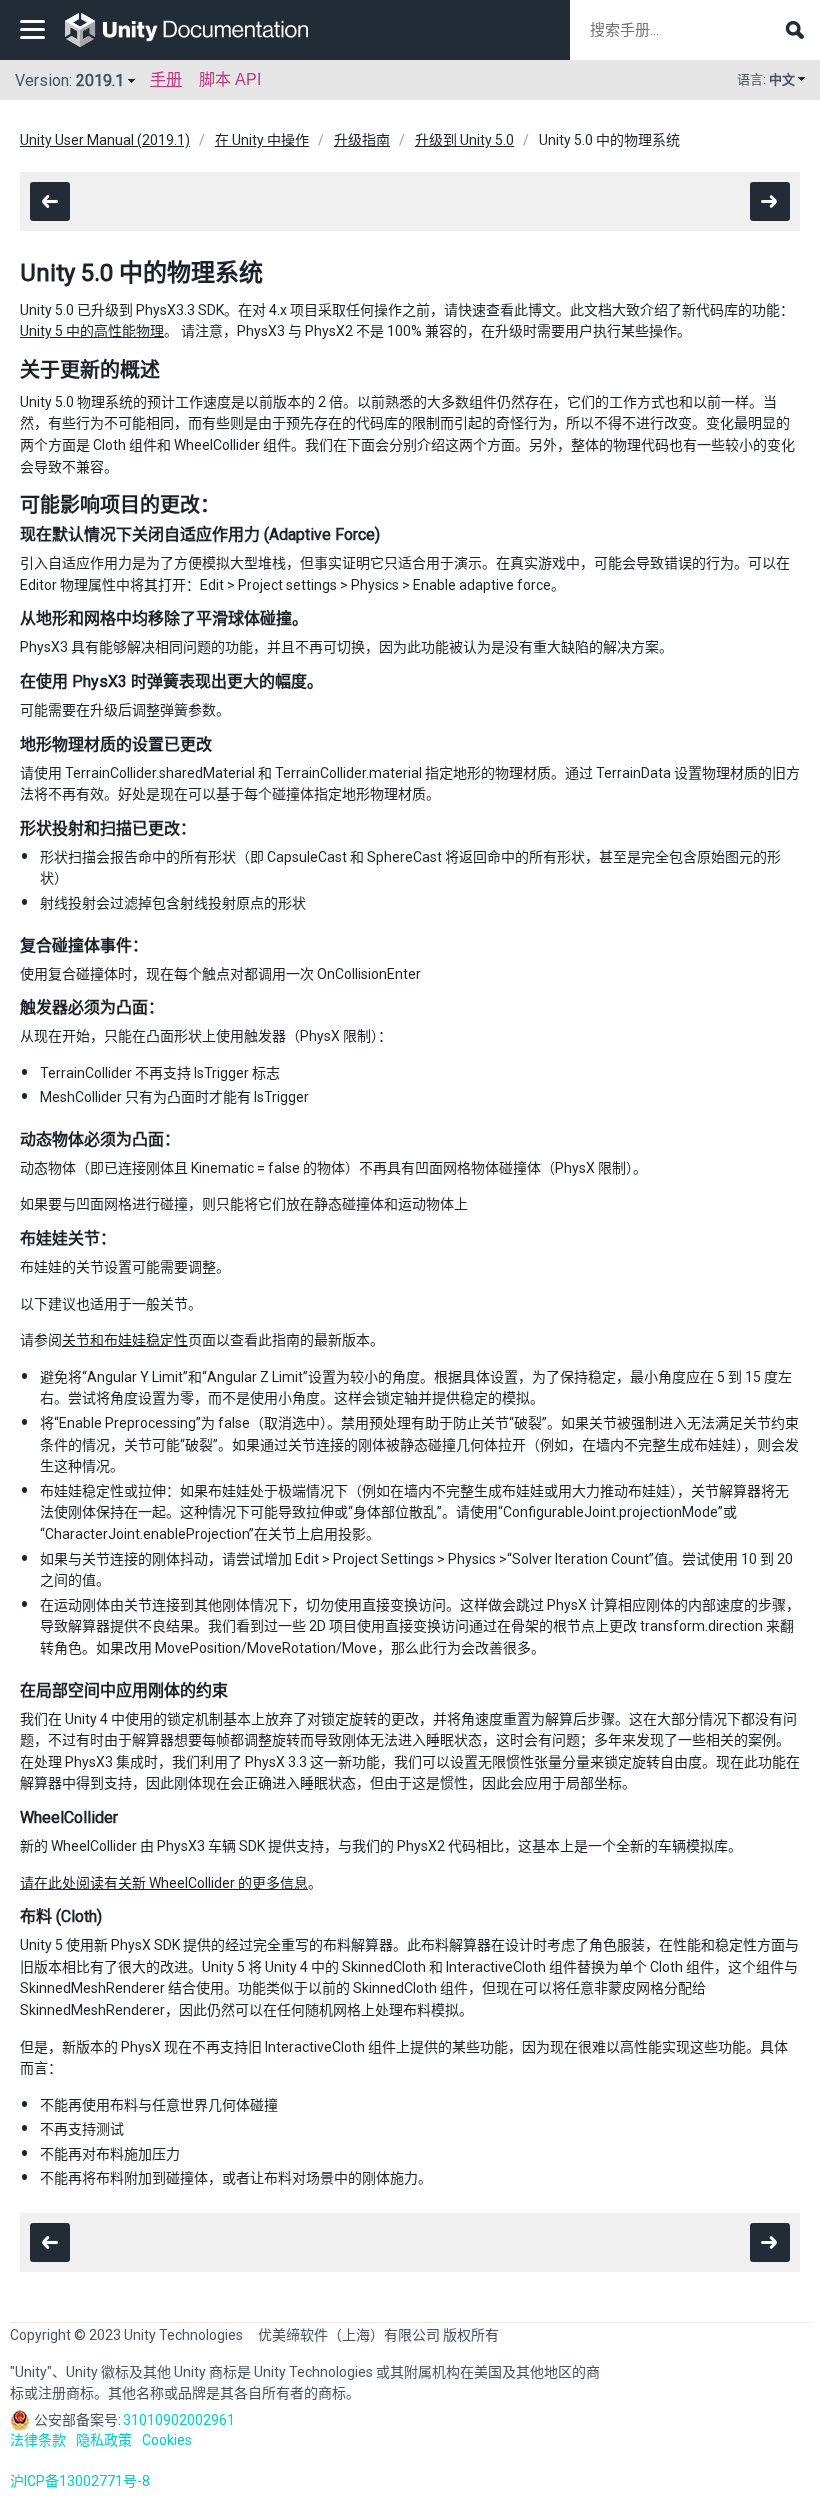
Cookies (167, 2440)
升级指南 (362, 140)
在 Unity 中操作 (262, 140)
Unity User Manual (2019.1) (105, 140)
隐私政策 (104, 2440)
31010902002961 (179, 2420)
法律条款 (38, 2440)
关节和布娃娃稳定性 (125, 1340)
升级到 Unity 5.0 (464, 140)
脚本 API (230, 79)
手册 (166, 79)
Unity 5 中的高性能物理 (92, 331)
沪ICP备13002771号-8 (80, 2481)
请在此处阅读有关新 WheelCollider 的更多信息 (164, 1883)
